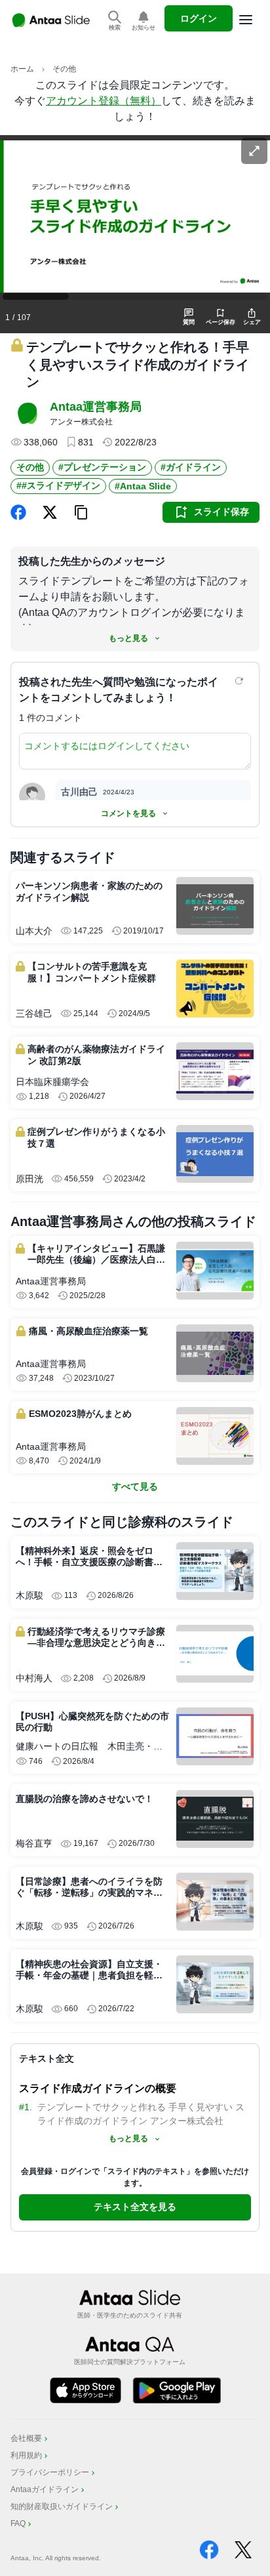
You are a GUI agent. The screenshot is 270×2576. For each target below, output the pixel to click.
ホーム (22, 69)
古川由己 (79, 792)
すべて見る (135, 1486)
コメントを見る (128, 813)
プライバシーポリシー (50, 2472)
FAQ (18, 2524)
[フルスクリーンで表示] (254, 151)
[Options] (246, 20)
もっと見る (128, 638)
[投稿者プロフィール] (28, 413)
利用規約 (26, 2455)
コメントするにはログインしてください (107, 746)
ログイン (199, 18)
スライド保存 (222, 512)
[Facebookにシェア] (18, 512)
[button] (81, 512)
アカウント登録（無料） (104, 101)
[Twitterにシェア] (50, 512)
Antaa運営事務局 (96, 407)
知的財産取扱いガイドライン (62, 2506)
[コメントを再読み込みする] (241, 681)
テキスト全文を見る (135, 2207)
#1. (26, 2107)
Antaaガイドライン (45, 2489)
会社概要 (26, 2438)
